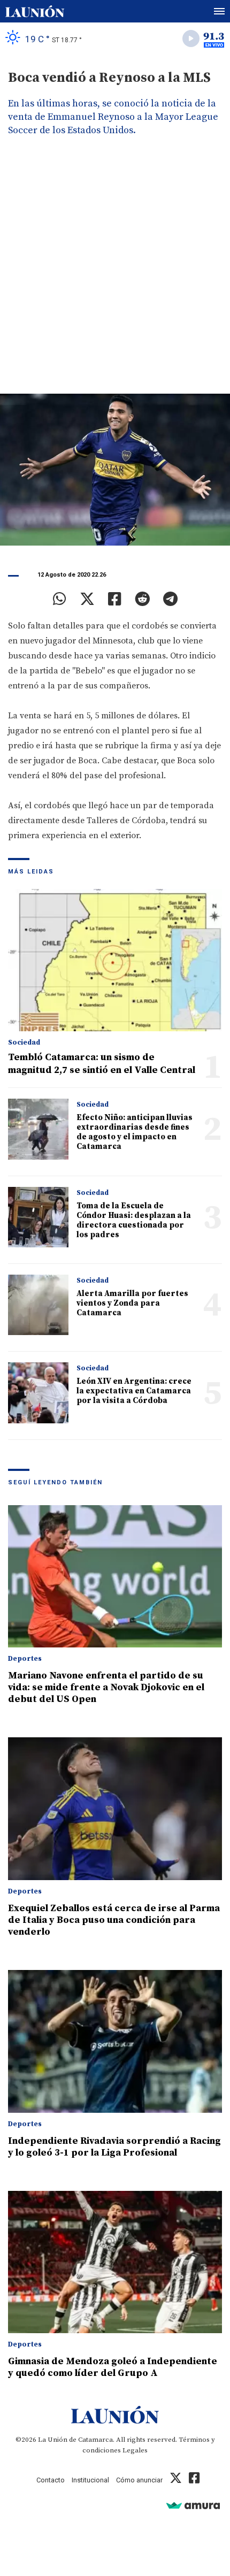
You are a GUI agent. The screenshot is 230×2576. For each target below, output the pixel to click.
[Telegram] (170, 599)
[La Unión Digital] (35, 11)
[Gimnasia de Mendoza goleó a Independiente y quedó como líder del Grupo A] (115, 2262)
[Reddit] (142, 599)
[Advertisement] (115, 273)
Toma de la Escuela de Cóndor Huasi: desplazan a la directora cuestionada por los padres (134, 1220)
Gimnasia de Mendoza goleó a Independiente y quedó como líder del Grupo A (113, 2367)
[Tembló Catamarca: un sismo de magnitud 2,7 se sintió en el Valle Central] (115, 960)
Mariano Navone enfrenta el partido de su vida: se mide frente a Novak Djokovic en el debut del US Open (106, 1687)
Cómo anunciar (139, 2480)
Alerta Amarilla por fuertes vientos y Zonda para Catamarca (132, 1303)
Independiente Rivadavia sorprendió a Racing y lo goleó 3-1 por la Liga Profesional (114, 2147)
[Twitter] (87, 599)
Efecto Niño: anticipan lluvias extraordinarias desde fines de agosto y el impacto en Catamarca (135, 1132)
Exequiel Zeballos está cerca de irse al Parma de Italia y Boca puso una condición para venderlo (114, 1920)
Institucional (90, 2480)
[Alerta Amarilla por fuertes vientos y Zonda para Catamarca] (38, 1305)
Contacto (51, 2480)
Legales (135, 2450)
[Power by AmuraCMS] (193, 2505)
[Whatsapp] (60, 599)
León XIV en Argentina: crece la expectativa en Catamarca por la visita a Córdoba (134, 1391)
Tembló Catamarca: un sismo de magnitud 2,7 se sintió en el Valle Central (102, 1064)
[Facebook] (115, 599)
